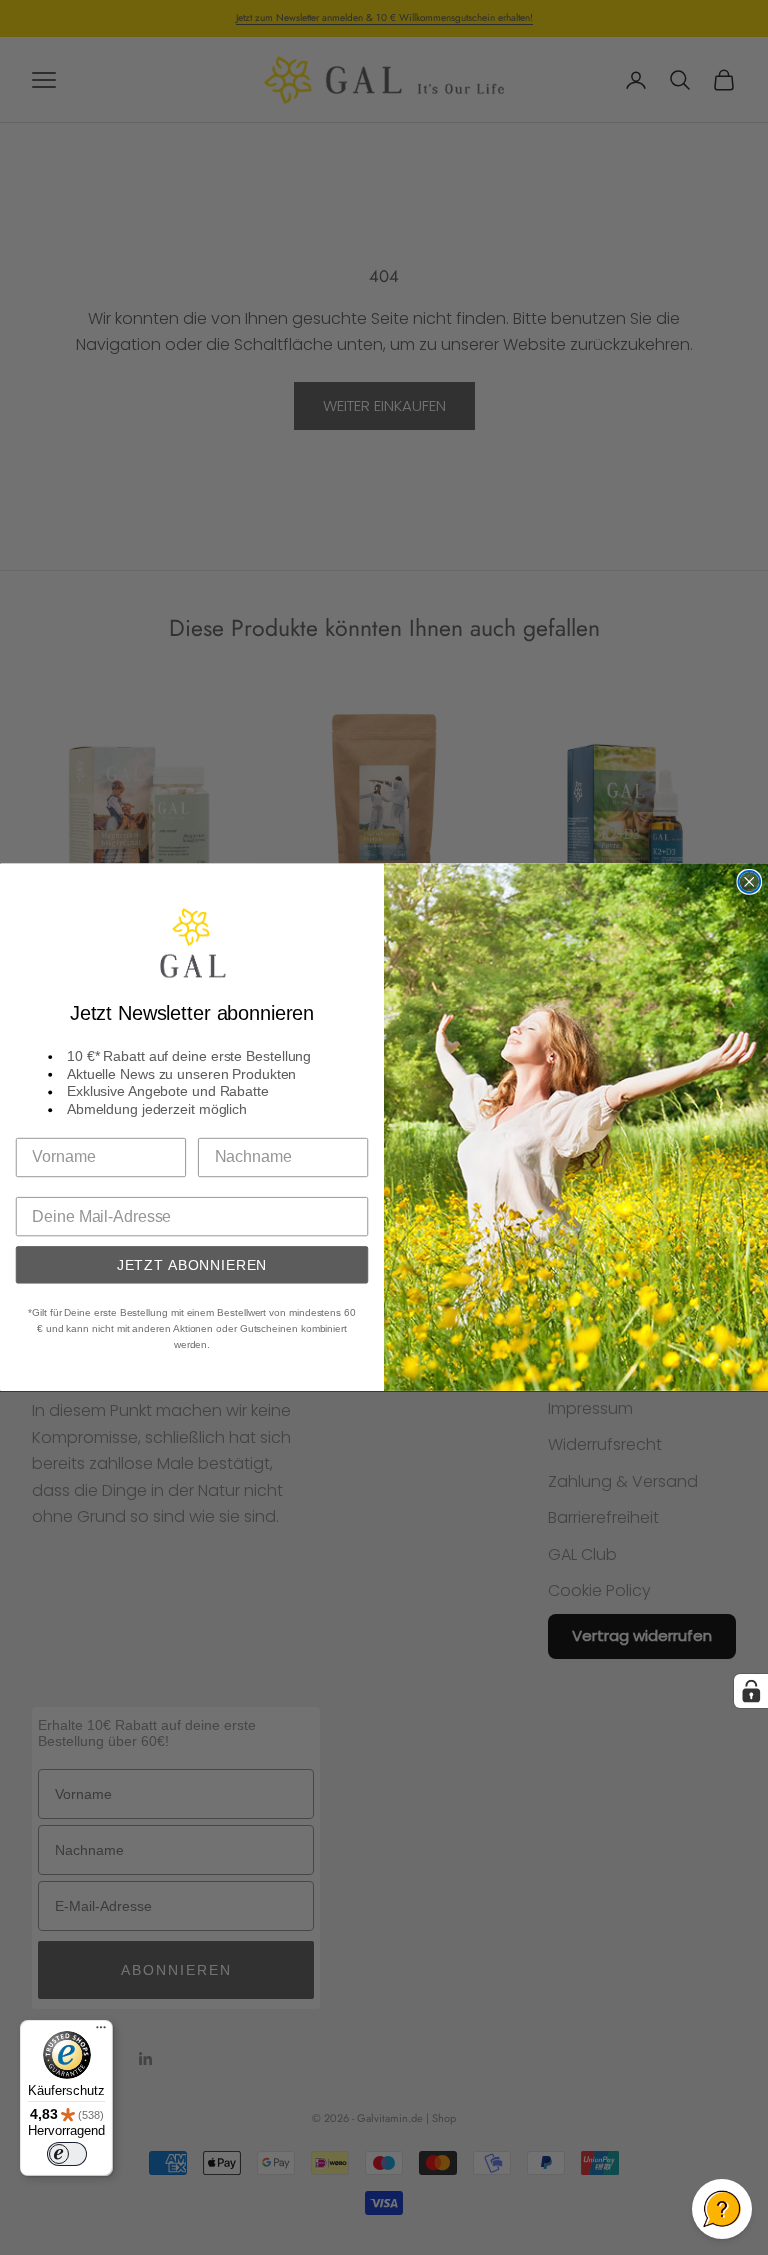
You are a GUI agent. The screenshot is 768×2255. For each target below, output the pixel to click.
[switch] (67, 2154)
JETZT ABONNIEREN (192, 1265)
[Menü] (101, 2032)
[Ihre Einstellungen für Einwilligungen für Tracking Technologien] (751, 1691)
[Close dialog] (749, 882)
